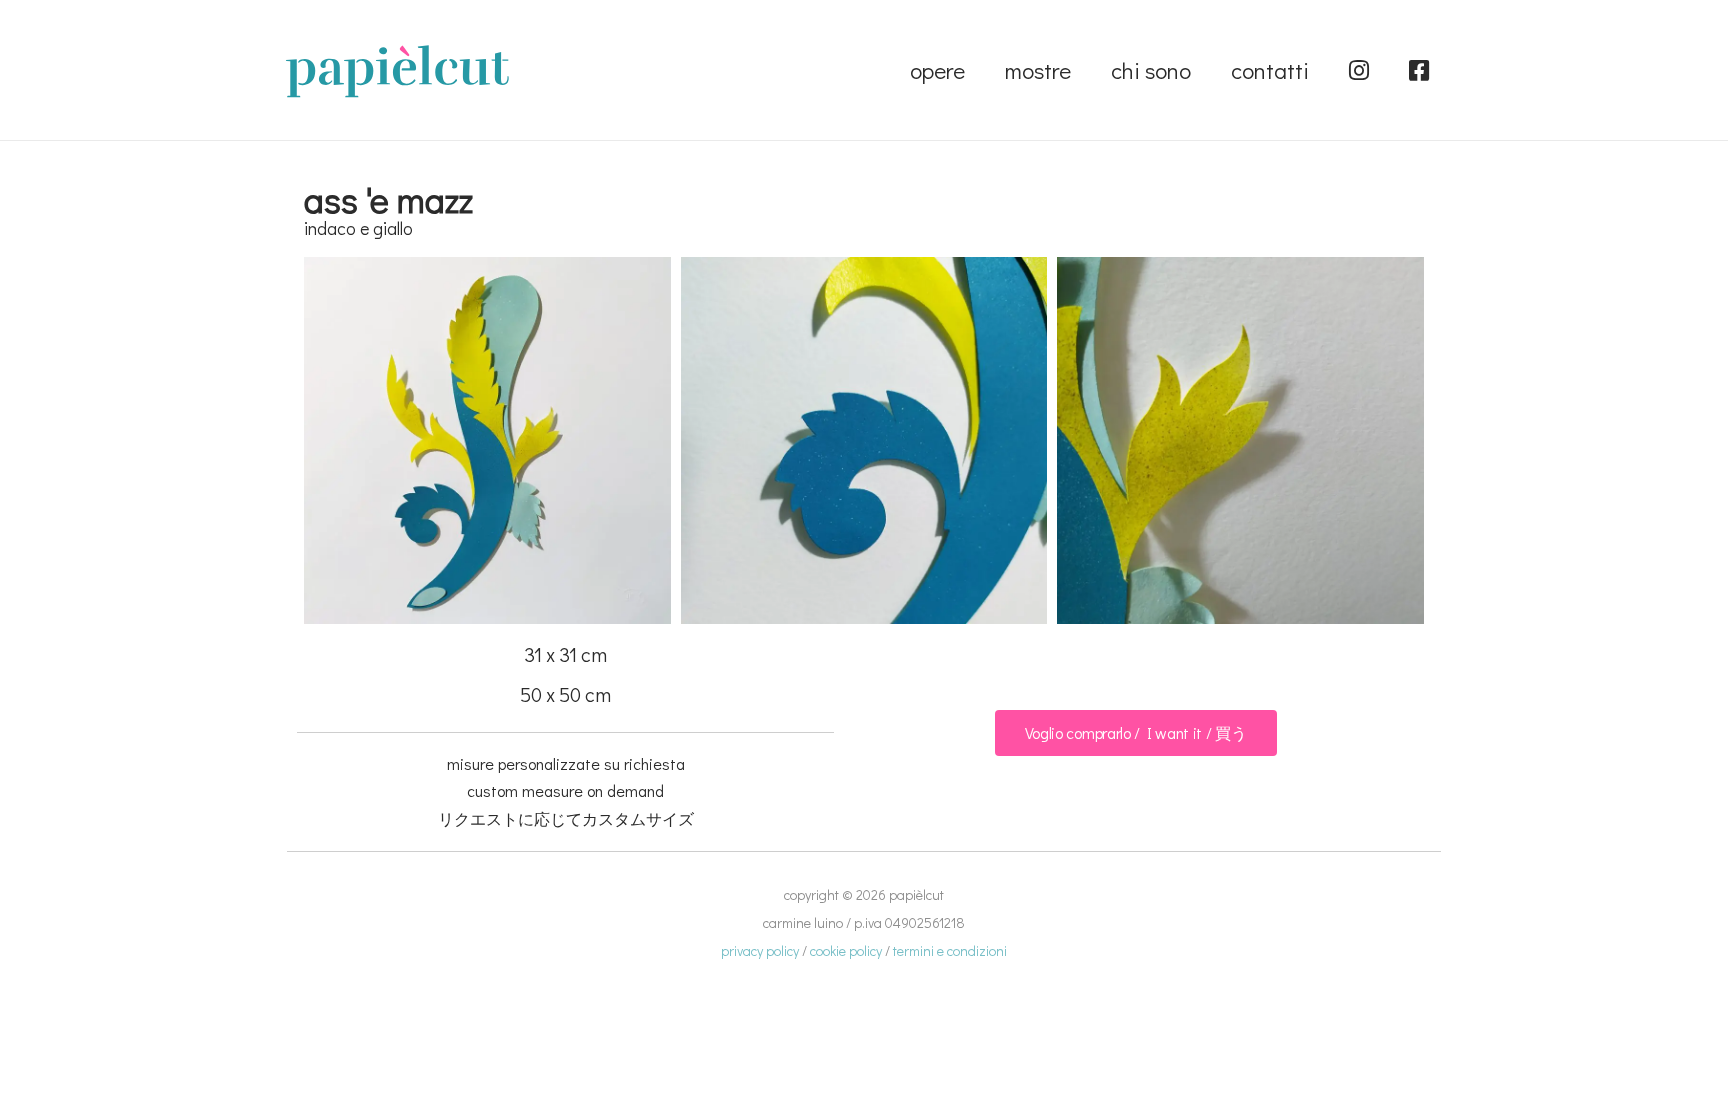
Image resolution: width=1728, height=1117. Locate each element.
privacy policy (760, 950)
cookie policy (846, 950)
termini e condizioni (950, 950)
